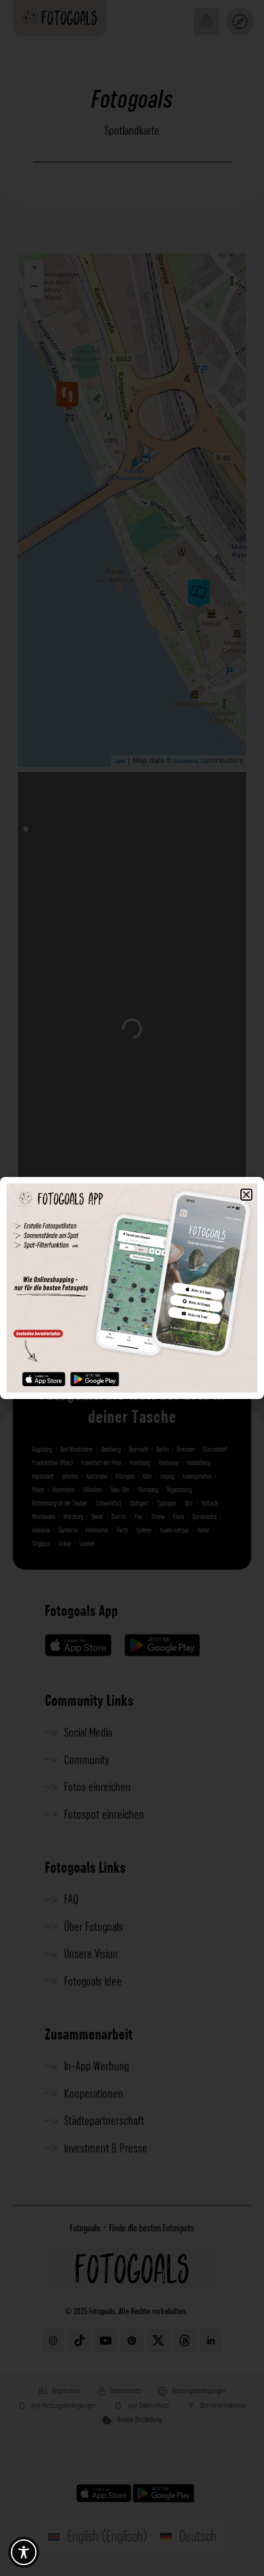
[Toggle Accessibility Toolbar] (24, 2552)
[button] (246, 1195)
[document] (132, 1288)
